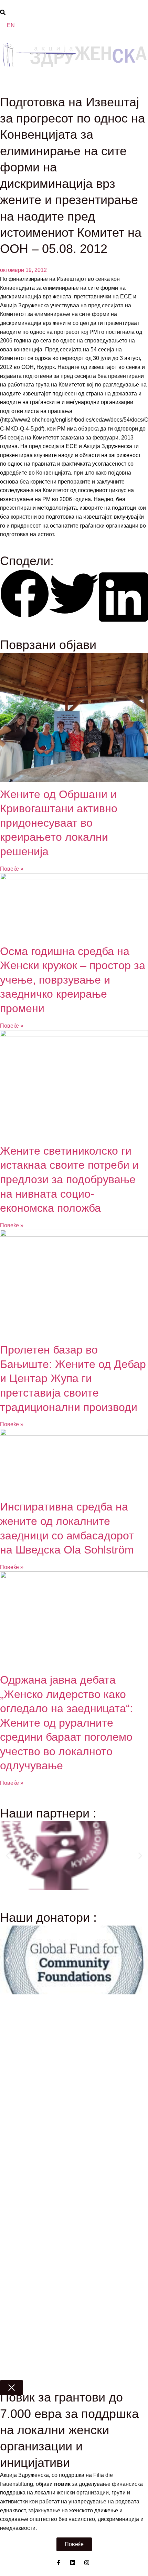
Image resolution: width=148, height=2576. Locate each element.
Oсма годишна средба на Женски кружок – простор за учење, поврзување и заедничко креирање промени (73, 980)
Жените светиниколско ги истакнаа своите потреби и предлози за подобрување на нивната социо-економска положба (69, 1179)
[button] (25, 595)
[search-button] (3, 12)
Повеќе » (12, 869)
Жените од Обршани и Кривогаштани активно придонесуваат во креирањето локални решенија (59, 823)
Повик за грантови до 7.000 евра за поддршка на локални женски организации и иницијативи (69, 2430)
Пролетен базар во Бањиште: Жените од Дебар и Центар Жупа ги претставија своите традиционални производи (73, 1378)
